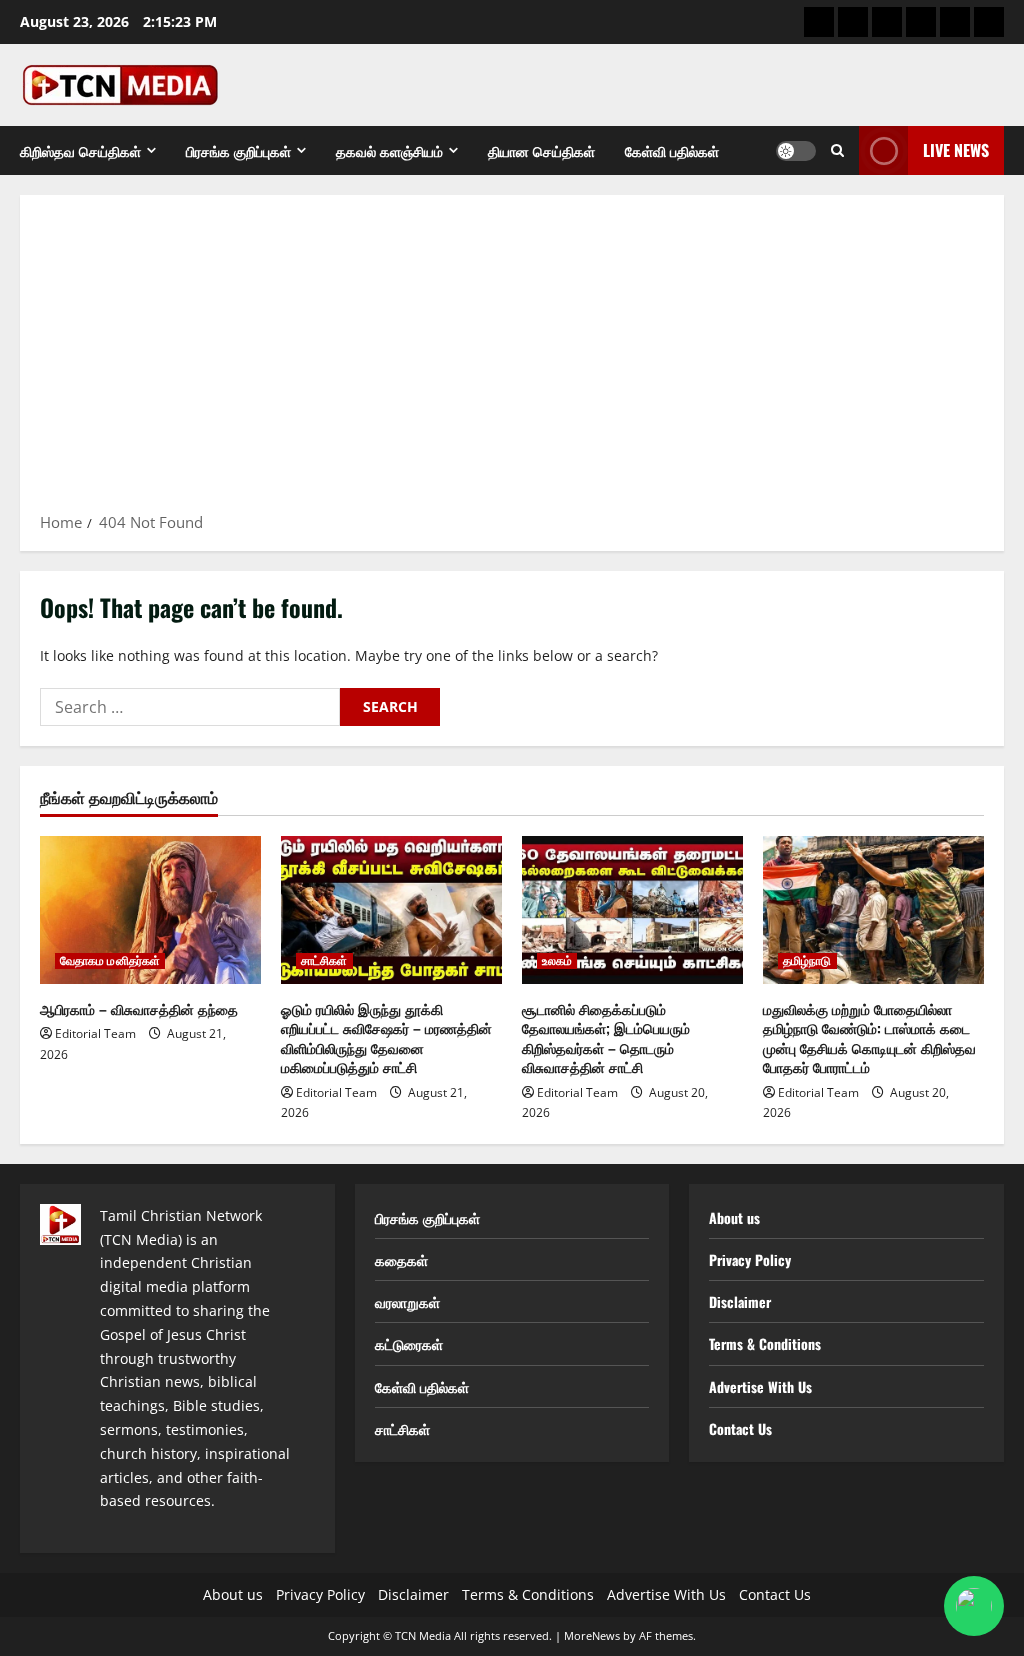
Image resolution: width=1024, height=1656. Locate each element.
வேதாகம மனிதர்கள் (110, 961)
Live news (956, 150)
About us (734, 1217)
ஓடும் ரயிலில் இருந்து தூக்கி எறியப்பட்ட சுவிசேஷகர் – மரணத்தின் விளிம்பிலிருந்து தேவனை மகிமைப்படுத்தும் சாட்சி (386, 1038)
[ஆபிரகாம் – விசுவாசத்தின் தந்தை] (150, 909)
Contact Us (740, 1428)
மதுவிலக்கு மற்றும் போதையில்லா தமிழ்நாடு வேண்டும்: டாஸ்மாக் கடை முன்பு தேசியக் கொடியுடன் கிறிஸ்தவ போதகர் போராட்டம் (869, 1038)
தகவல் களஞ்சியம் (389, 150)
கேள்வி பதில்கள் (672, 150)
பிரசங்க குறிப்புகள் (238, 150)
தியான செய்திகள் (541, 150)
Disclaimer (740, 1301)
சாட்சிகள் (324, 961)
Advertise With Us (760, 1386)
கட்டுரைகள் (409, 1343)
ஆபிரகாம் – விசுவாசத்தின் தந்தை (139, 1008)
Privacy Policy (750, 1259)
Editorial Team (95, 1033)
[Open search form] (837, 150)
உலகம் (557, 961)
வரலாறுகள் (407, 1301)
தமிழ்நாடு (807, 961)
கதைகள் (401, 1259)
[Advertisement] (512, 360)
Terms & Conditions (765, 1343)
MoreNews (592, 1635)
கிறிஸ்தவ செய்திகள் (80, 150)
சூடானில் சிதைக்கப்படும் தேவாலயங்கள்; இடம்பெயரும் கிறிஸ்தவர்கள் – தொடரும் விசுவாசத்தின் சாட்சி (606, 1038)
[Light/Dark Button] (796, 151)
